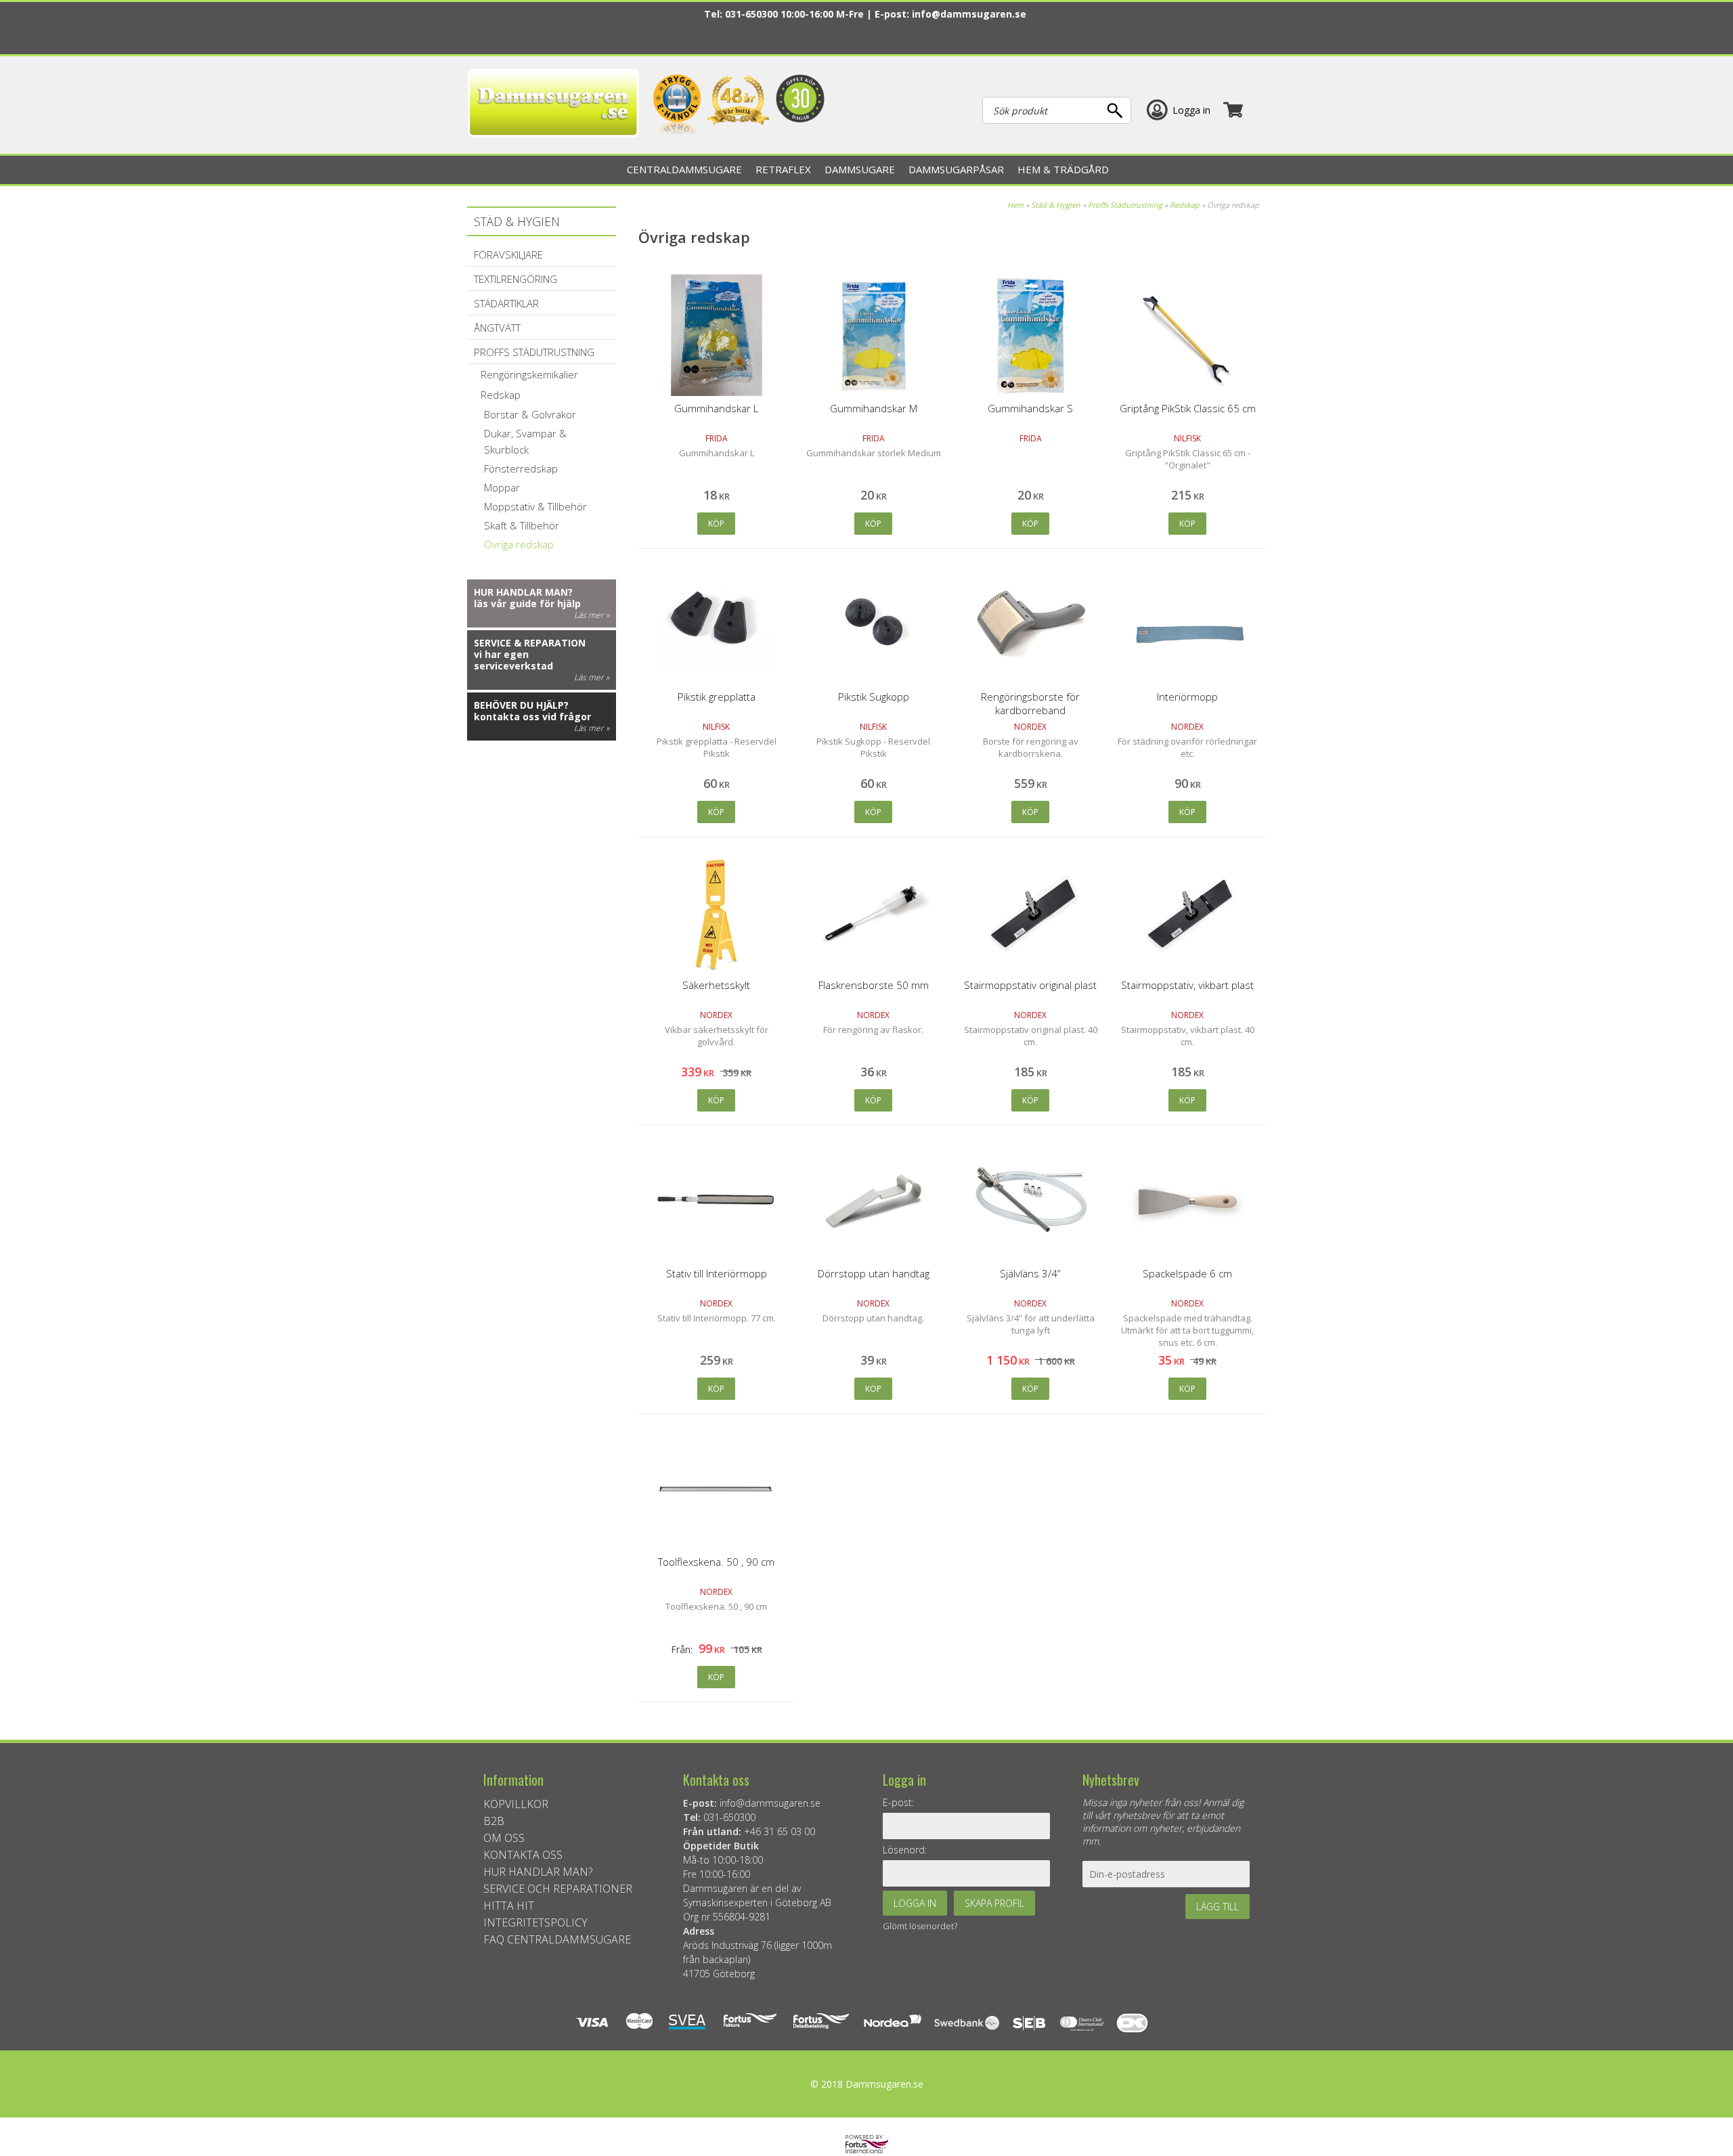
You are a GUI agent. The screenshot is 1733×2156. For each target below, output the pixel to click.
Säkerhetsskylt (716, 985)
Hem (1015, 205)
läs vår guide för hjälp (527, 603)
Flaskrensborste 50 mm (874, 985)
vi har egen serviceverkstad (513, 660)
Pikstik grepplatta (717, 697)
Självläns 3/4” (1030, 1273)
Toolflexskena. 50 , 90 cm (716, 1562)
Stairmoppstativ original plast (1030, 985)
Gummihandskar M (874, 408)
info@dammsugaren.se (969, 14)
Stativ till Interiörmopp (717, 1273)
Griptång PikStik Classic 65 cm (1188, 408)
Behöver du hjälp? (521, 705)
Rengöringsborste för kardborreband (1030, 703)
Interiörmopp (1187, 697)
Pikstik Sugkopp (874, 697)
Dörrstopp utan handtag (874, 1273)
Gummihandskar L (716, 408)
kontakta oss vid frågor (532, 717)
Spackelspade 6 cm (1187, 1273)
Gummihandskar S (1030, 408)
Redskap (1185, 205)
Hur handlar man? (523, 592)
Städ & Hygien (1056, 205)
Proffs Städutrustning (1125, 205)
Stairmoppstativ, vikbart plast (1187, 985)
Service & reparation (530, 643)
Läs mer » (592, 615)
